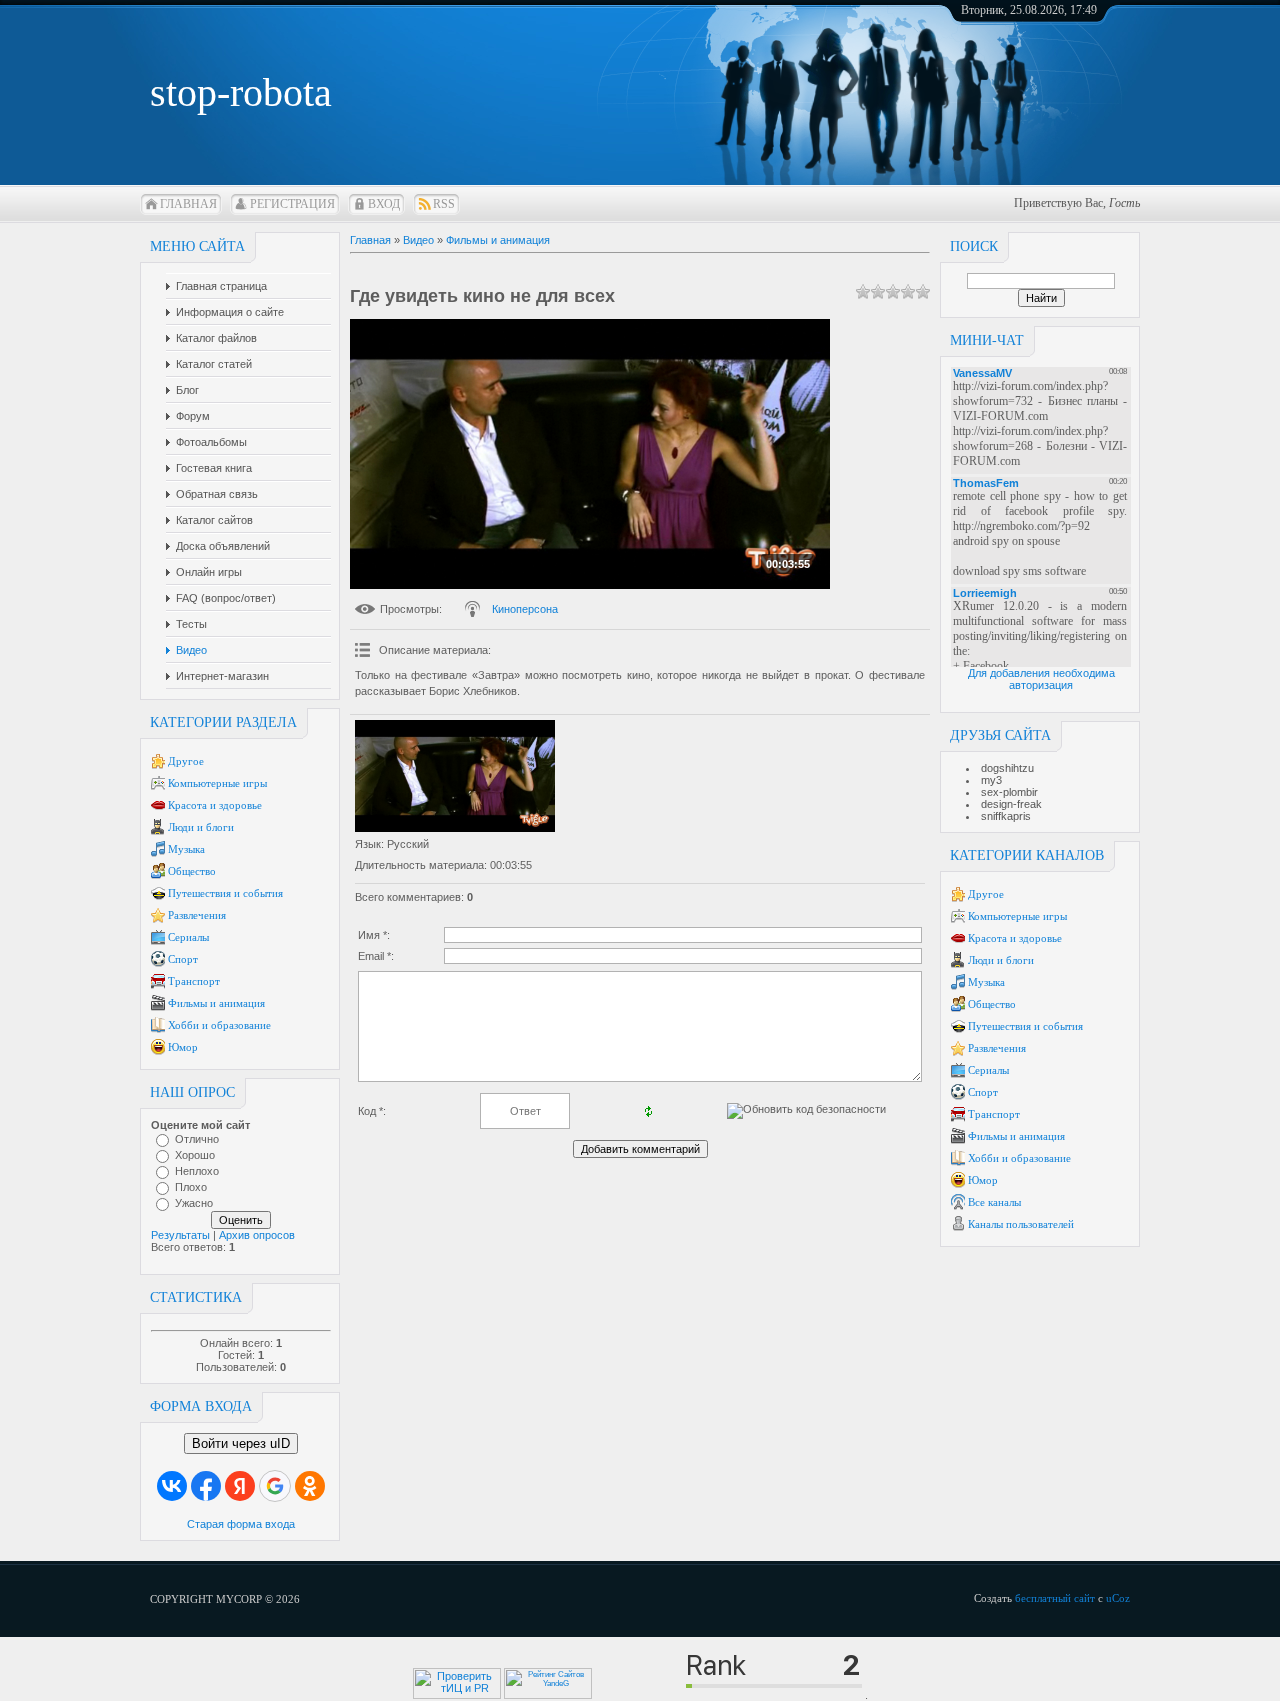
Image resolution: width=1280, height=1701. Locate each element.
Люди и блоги (201, 827)
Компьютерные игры (217, 783)
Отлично (197, 1139)
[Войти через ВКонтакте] (172, 1486)
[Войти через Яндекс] (240, 1486)
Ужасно (194, 1203)
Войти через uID (241, 1443)
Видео (418, 240)
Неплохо (197, 1171)
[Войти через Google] (275, 1486)
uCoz (1118, 1598)
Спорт (183, 959)
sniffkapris (1006, 816)
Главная (188, 204)
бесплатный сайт (1055, 1598)
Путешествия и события (225, 893)
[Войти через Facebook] (206, 1486)
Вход (384, 204)
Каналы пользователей (1021, 1224)
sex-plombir (1009, 792)
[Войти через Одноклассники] (310, 1486)
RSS (444, 204)
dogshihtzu (1007, 768)
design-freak (1011, 804)
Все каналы (994, 1202)
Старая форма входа (241, 1524)
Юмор (183, 1047)
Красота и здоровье (215, 805)
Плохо (191, 1187)
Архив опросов (257, 1235)
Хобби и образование (219, 1025)
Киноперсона (525, 609)
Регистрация (292, 204)
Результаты (180, 1235)
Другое (186, 761)
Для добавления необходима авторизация (1041, 679)
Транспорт (194, 981)
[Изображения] (455, 776)
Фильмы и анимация (216, 1003)
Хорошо (195, 1155)
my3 (991, 780)
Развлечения (197, 915)
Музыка (186, 849)
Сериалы (188, 937)
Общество (192, 871)
